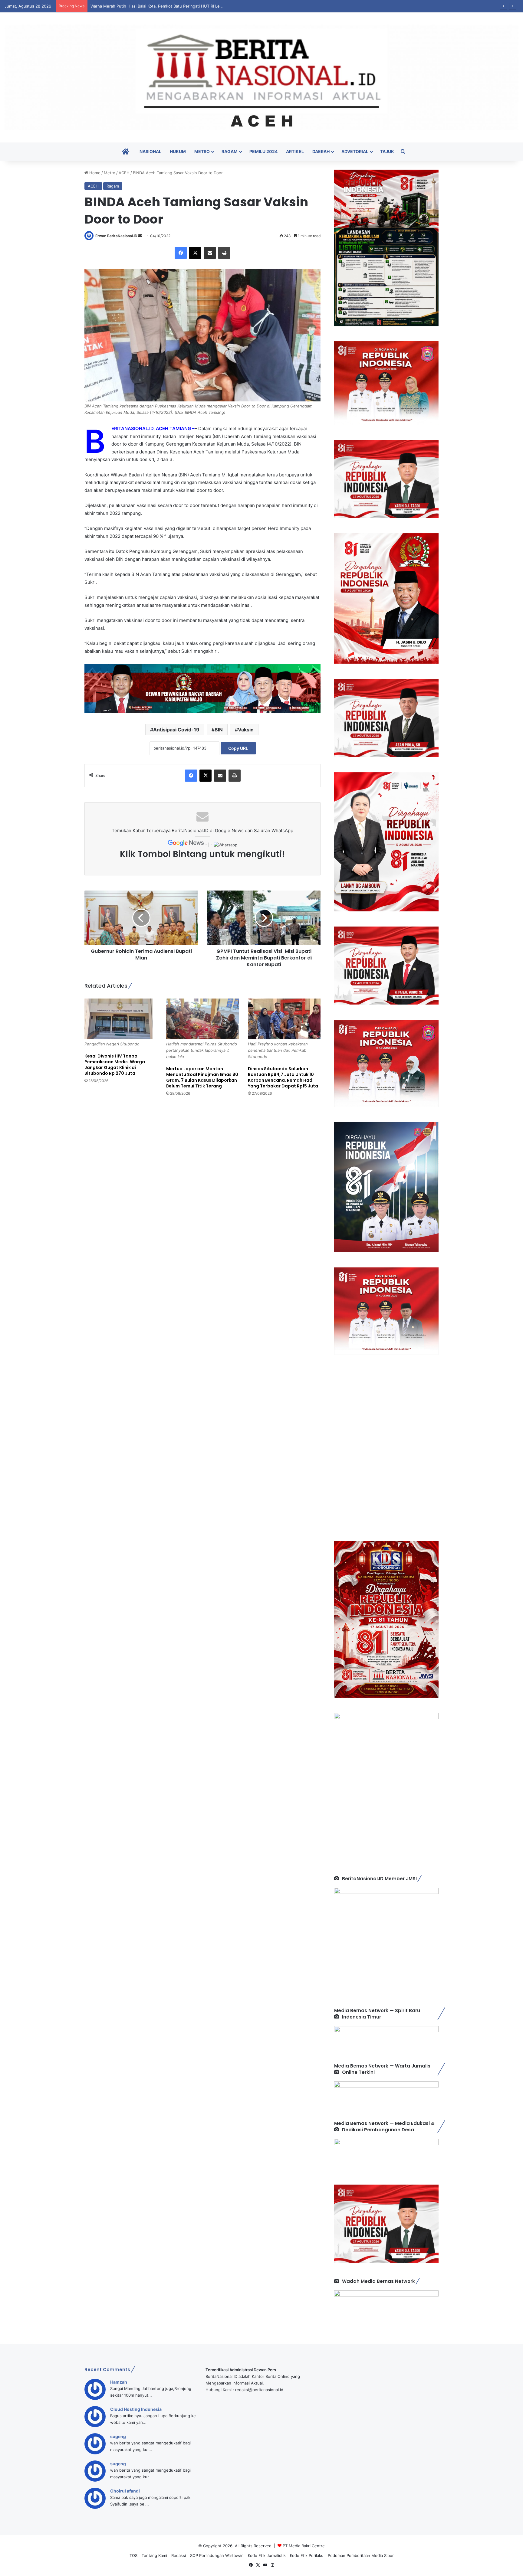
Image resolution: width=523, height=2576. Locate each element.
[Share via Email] (210, 253)
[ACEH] (261, 77)
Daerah (321, 151)
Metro (202, 151)
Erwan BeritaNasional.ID (116, 236)
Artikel (295, 151)
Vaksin (246, 730)
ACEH (124, 173)
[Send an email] (140, 236)
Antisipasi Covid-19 (176, 730)
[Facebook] (181, 253)
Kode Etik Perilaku (307, 2555)
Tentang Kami (154, 2555)
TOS (133, 2555)
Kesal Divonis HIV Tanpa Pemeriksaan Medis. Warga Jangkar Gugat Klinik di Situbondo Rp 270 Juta (115, 1065)
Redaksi (179, 2555)
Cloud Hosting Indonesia (136, 2409)
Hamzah (119, 2382)
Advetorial (355, 151)
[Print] (224, 253)
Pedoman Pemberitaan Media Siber (361, 2555)
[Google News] (186, 845)
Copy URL (238, 748)
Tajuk (387, 151)
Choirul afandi (125, 2491)
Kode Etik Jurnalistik (267, 2555)
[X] (195, 253)
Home (94, 173)
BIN (219, 730)
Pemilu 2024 (263, 151)
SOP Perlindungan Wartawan (217, 2555)
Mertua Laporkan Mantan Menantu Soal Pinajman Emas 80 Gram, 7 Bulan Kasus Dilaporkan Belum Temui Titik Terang (202, 1077)
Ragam (230, 151)
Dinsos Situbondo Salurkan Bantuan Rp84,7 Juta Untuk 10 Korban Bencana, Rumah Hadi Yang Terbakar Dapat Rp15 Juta (283, 1077)
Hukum (178, 151)
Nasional (150, 151)
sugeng (118, 2436)
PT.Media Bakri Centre (304, 2546)
